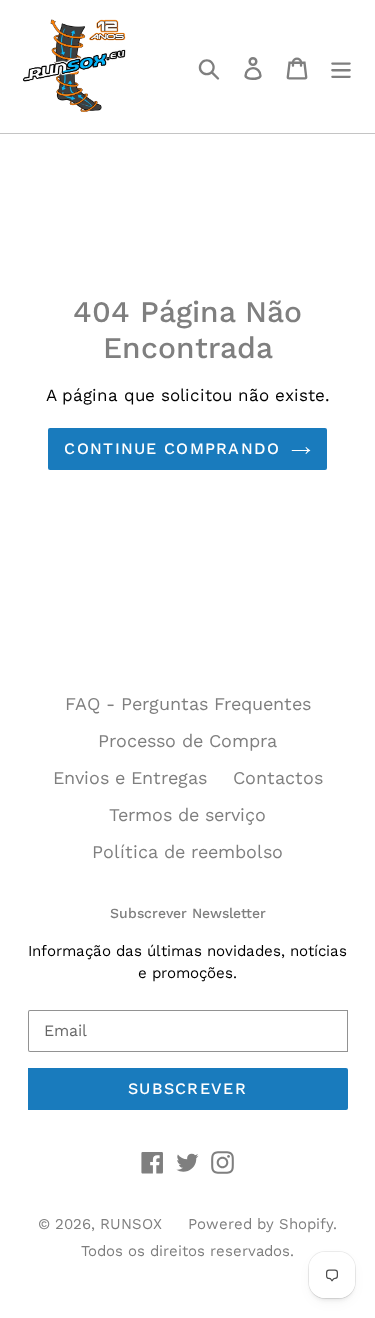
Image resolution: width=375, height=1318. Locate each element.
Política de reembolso (187, 851)
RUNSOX (131, 1224)
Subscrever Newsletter (188, 913)
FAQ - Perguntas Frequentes (188, 703)
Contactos (278, 777)
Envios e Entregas (130, 777)
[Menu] (341, 66)
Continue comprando (172, 448)
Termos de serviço (187, 814)
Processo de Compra (187, 740)
